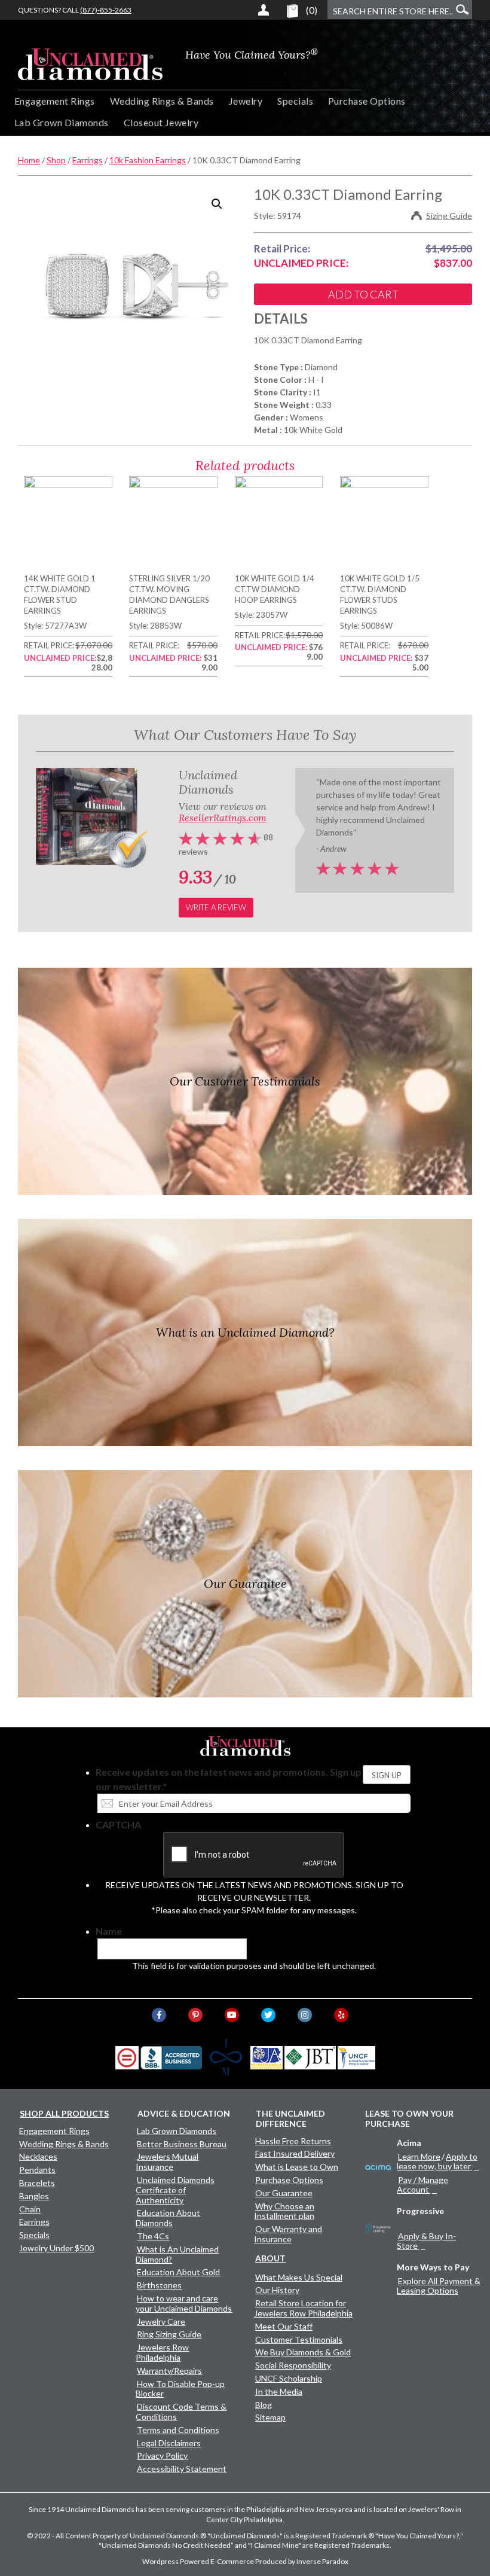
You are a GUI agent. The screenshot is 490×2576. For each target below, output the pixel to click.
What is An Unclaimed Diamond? (177, 2254)
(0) (312, 10)
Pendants (37, 2170)
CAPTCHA (118, 1824)
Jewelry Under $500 (56, 2248)
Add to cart (363, 294)
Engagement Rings (55, 101)
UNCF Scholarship (289, 2378)
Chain (30, 2209)
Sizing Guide (449, 216)
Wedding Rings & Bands (162, 101)
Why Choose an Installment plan (284, 2211)
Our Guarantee (284, 2193)
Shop (56, 160)
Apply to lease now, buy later (437, 2161)
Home (29, 160)
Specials (295, 101)
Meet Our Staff (284, 2326)
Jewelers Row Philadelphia (162, 2352)
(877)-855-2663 (106, 10)
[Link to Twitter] (268, 2015)
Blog (264, 2405)
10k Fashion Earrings (148, 160)
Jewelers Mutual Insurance (167, 2162)
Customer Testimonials (299, 2339)
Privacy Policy (162, 2455)
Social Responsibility (293, 2365)
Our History (277, 2290)
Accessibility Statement (182, 2469)
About (270, 2258)
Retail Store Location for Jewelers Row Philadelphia (303, 2308)
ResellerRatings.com (223, 818)
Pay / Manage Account (422, 2185)
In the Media (279, 2391)
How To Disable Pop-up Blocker (180, 2389)
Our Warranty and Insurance (288, 2234)
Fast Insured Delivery (295, 2153)
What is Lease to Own (297, 2167)
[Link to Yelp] (341, 2015)
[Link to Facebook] (159, 2015)
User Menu (264, 10)
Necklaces (38, 2156)
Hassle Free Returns (293, 2141)
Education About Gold (178, 2272)
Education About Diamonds (168, 2218)
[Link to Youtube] (232, 2015)
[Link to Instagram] (305, 2015)
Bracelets (37, 2183)
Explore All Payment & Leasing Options (439, 2286)
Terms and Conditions (178, 2430)
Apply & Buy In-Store (426, 2241)
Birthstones (159, 2285)
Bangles (34, 2196)
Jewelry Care (161, 2322)
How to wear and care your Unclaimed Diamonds (184, 2303)
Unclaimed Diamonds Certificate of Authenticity (175, 2190)
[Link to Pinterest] (195, 2015)
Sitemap (270, 2417)
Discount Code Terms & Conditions (181, 2412)
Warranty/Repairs (169, 2371)
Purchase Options (367, 101)
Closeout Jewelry (161, 122)
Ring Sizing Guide (169, 2334)
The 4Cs (153, 2236)
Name (109, 1931)
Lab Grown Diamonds (62, 122)
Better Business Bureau (182, 2144)
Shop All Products (64, 2113)
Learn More (419, 2156)
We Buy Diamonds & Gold (303, 2352)
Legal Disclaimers (169, 2443)
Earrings (88, 160)
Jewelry (246, 101)
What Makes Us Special (299, 2277)
